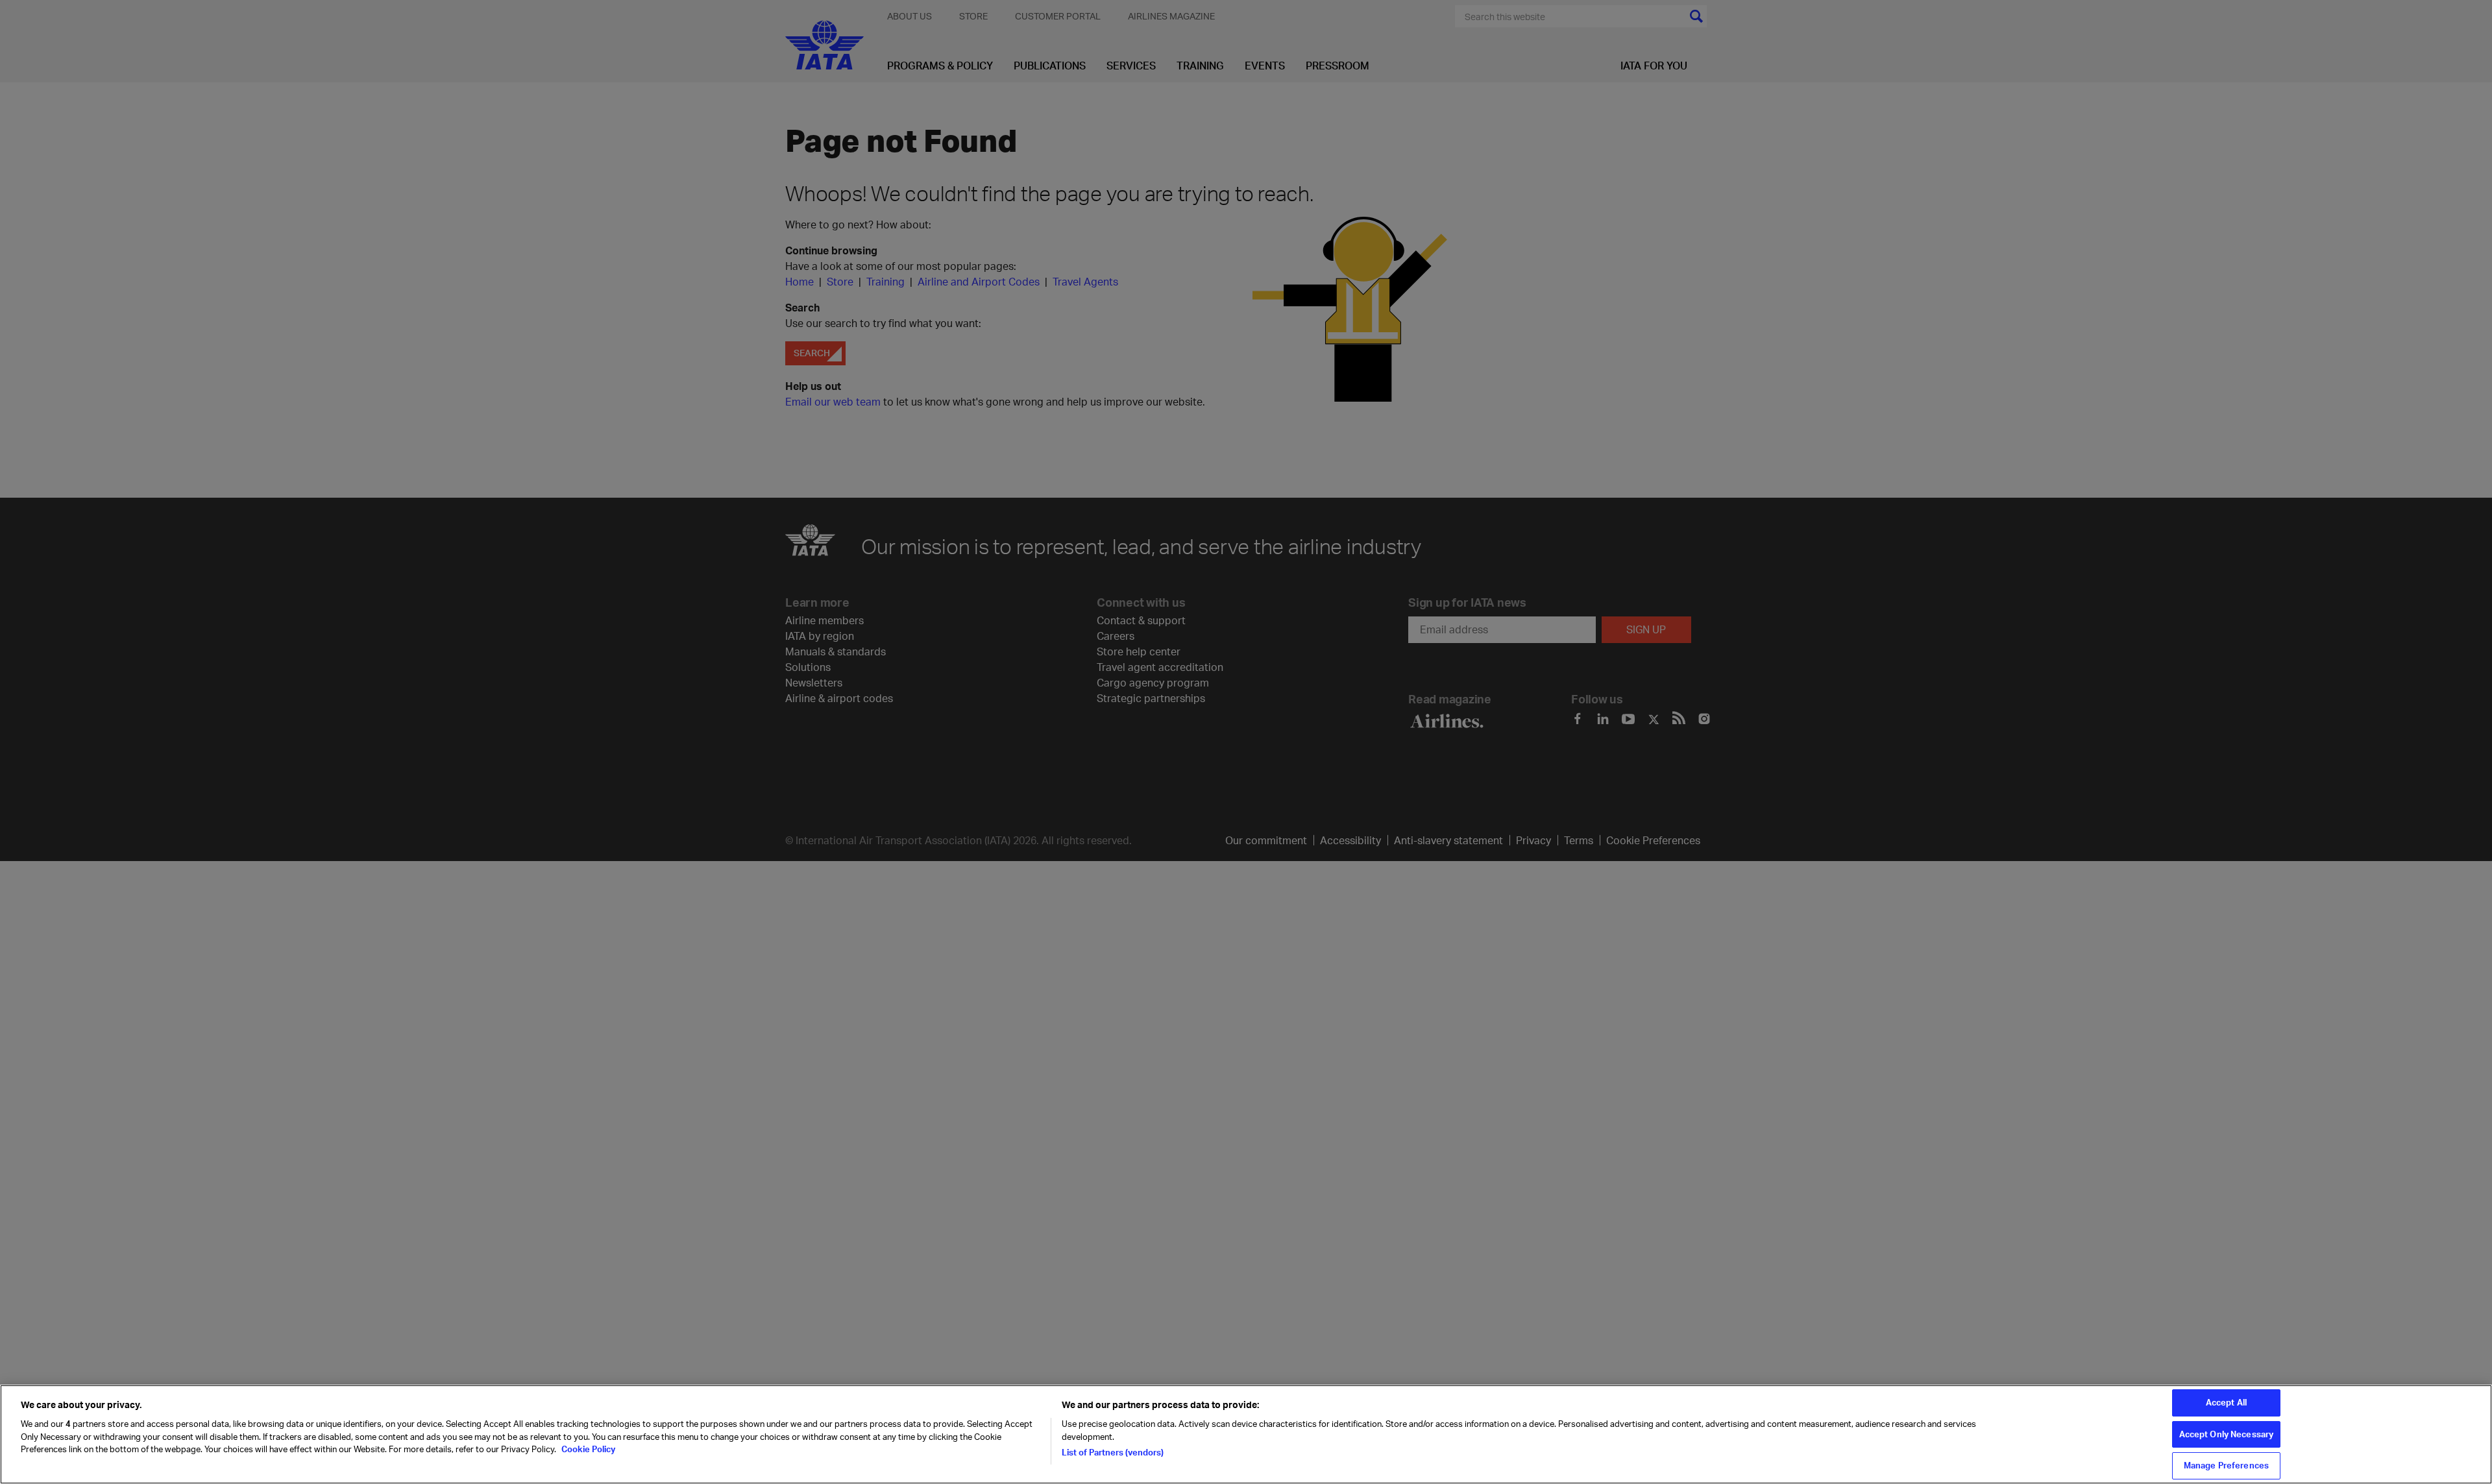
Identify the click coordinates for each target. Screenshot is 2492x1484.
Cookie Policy (587, 1449)
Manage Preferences (2226, 1465)
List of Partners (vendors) (1113, 1452)
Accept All (2226, 1402)
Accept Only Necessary (2227, 1434)
